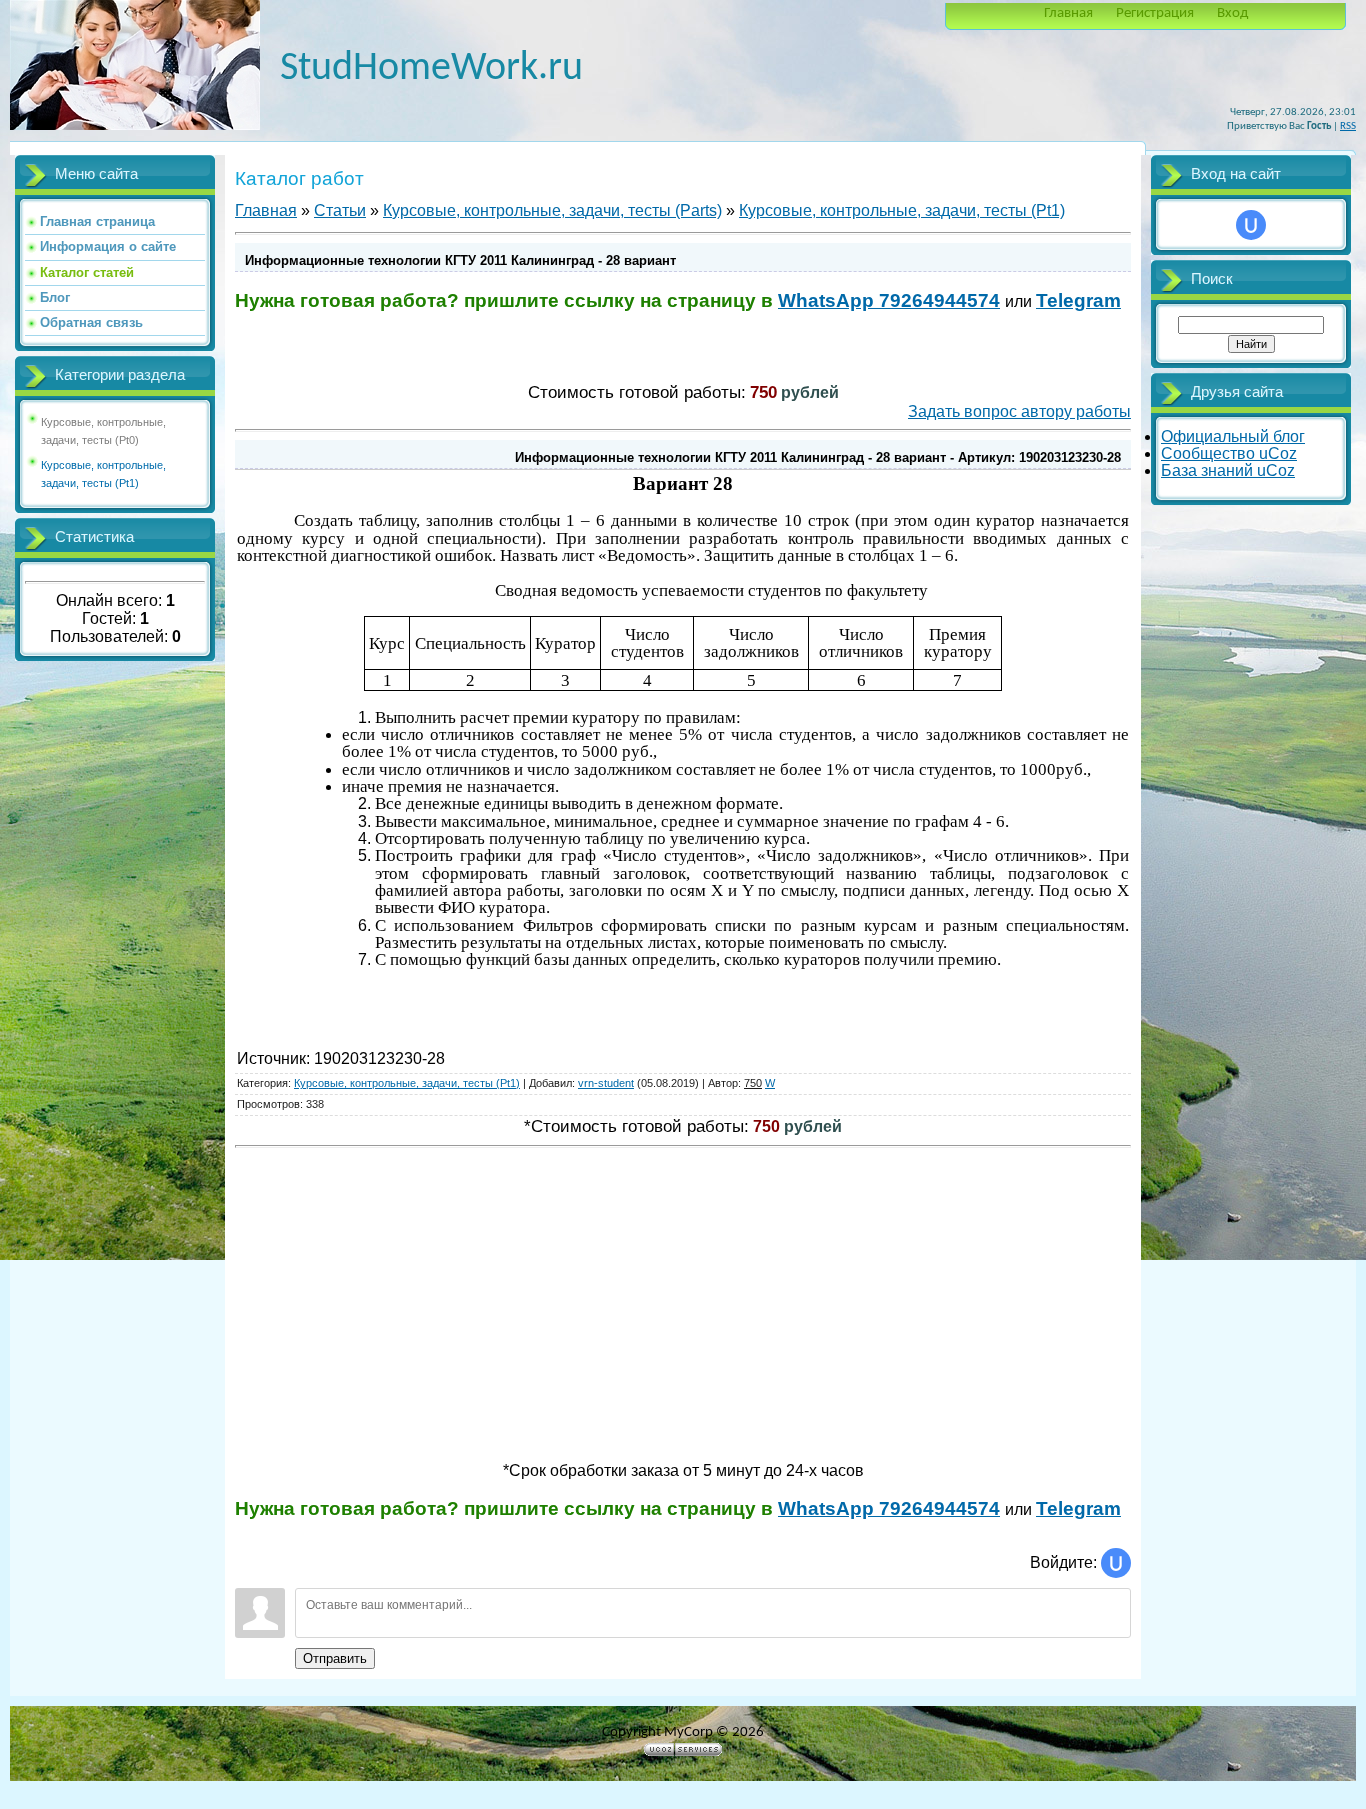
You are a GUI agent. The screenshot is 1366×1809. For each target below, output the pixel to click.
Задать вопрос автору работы (1019, 411)
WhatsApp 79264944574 (889, 300)
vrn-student (606, 1083)
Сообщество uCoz (1229, 453)
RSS (1348, 126)
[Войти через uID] (1116, 1563)
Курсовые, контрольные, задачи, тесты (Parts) (552, 210)
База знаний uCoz (1228, 470)
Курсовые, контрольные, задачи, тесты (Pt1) (902, 210)
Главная (1068, 13)
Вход (1232, 13)
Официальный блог (1233, 436)
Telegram (1078, 300)
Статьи (340, 210)
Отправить (335, 1658)
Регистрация (1155, 13)
